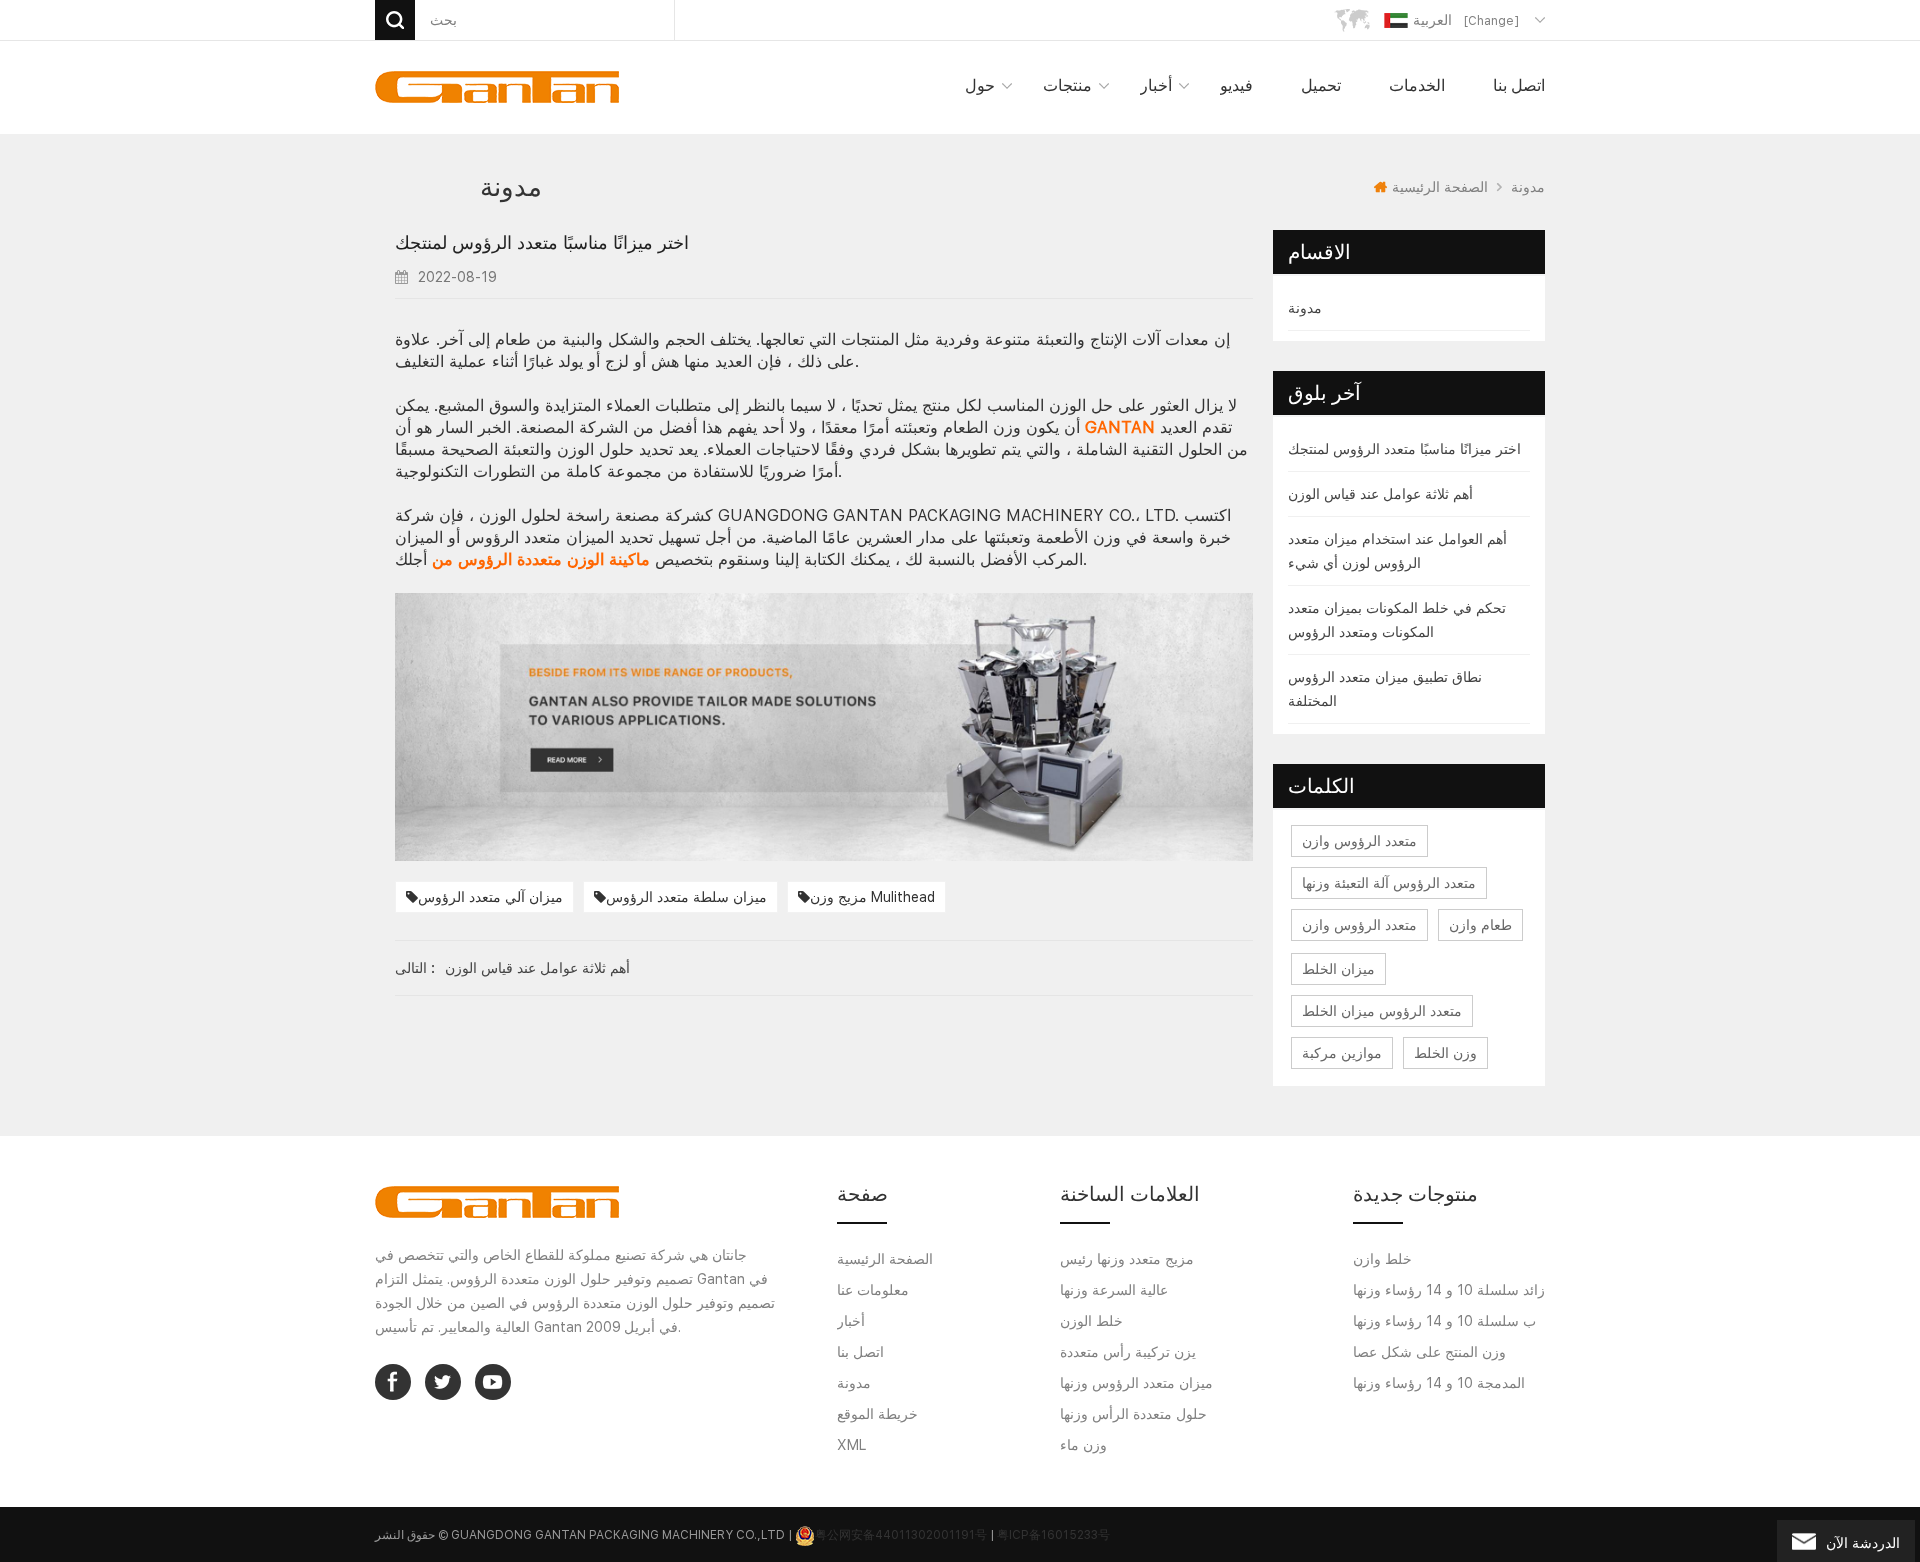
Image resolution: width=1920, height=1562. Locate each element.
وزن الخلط (1445, 1053)
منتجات (1067, 85)
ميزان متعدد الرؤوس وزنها (1136, 1383)
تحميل (1321, 85)
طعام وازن (1480, 925)
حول (980, 85)
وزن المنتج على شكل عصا (1429, 1352)
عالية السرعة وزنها (1114, 1290)
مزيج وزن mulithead (872, 897)
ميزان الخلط (1338, 969)
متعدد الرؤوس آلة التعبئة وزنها (1389, 883)
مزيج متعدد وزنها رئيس (1127, 1259)
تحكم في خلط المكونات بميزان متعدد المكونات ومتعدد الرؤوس (1397, 620)
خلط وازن (1382, 1259)
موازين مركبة (1342, 1053)
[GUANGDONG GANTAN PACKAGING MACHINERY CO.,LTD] (497, 87)
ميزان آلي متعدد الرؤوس (490, 897)
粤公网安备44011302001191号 (901, 1535)
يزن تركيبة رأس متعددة (1128, 1352)
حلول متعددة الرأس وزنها (1133, 1414)
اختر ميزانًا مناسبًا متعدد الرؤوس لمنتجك (1404, 449)
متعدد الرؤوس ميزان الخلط (1382, 1011)
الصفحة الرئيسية (1440, 187)
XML (851, 1445)
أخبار (1156, 85)
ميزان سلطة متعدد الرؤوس (686, 897)
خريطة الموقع (877, 1414)
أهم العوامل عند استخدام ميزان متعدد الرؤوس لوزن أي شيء (1397, 551)
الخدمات (1417, 85)
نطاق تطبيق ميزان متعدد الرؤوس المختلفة (1385, 689)
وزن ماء (1083, 1445)
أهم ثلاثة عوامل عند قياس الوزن (1380, 494)
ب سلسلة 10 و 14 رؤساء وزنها (1444, 1321)
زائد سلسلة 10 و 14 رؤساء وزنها (1449, 1290)
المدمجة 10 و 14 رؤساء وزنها (1439, 1383)
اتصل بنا (1519, 85)
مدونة (1305, 308)
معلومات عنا (873, 1290)
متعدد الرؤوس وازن (1359, 841)
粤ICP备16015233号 (1053, 1535)
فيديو (1236, 85)
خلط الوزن (1091, 1321)
